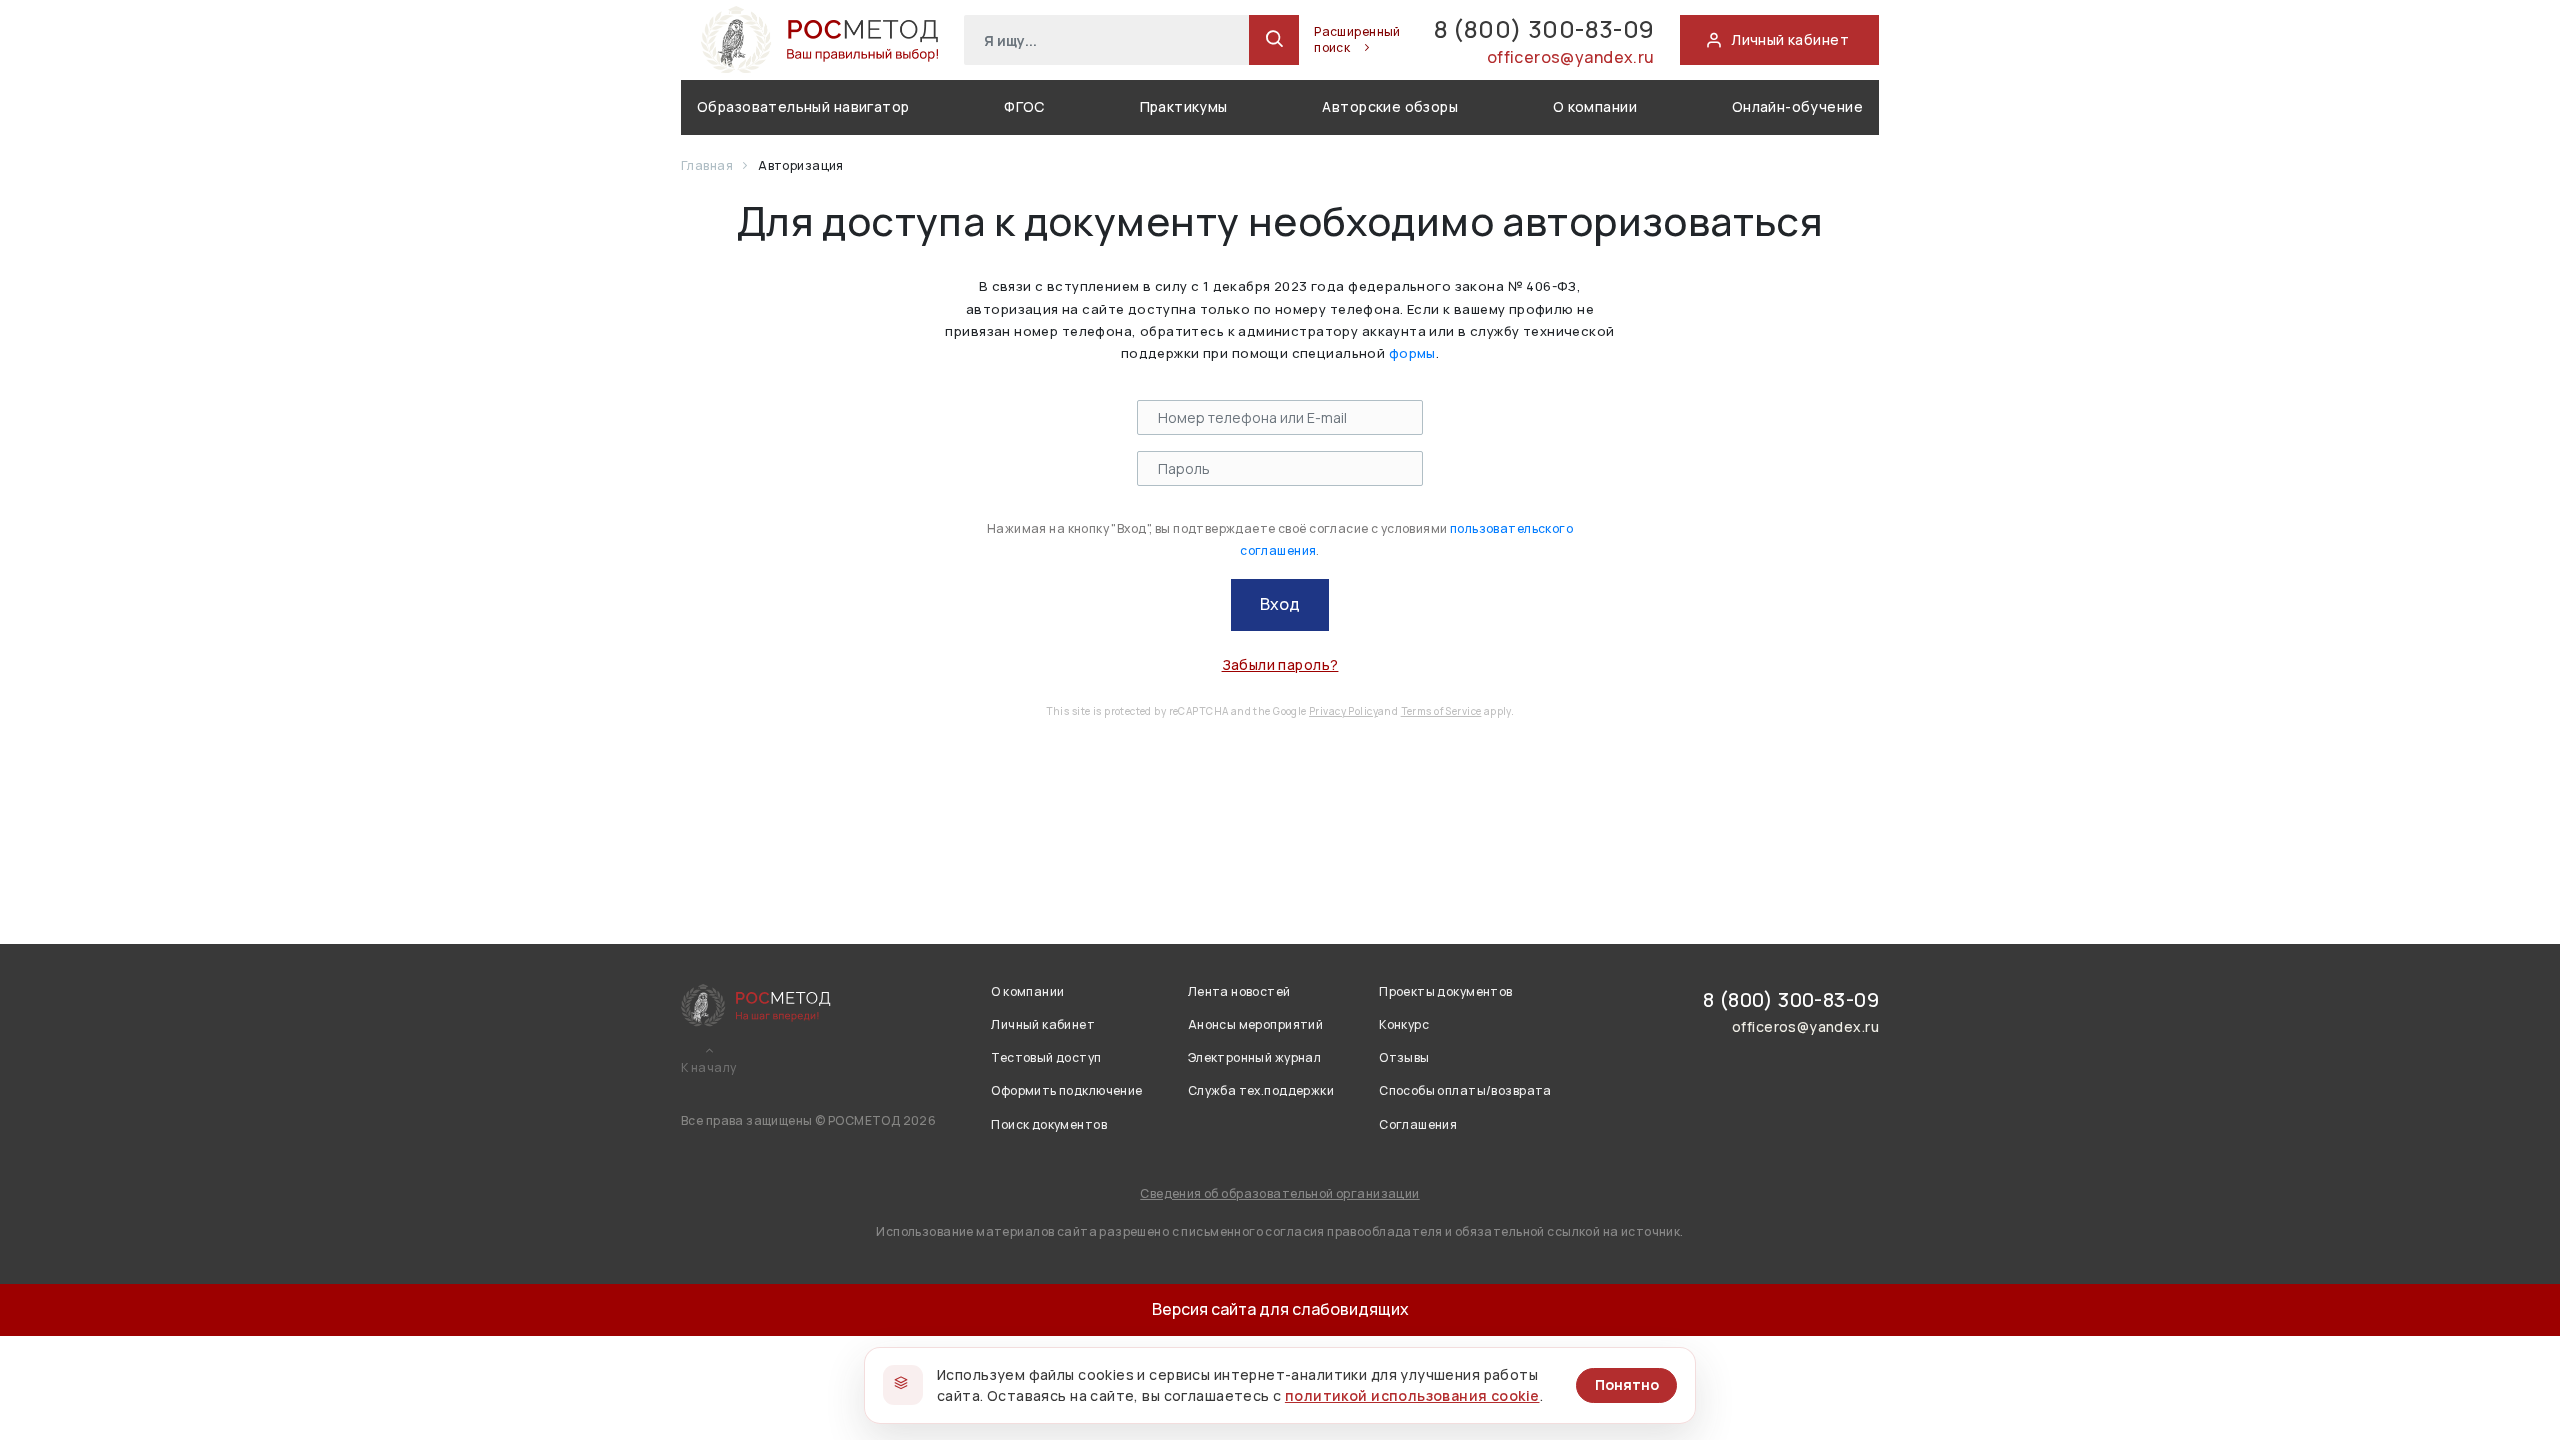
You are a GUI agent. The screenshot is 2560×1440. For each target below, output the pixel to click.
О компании (1595, 106)
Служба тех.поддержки (1261, 1090)
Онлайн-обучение (1797, 106)
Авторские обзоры (1390, 106)
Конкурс (1404, 1024)
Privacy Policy (1343, 711)
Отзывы (1404, 1057)
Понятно (1627, 1384)
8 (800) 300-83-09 (1544, 28)
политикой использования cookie (1412, 1395)
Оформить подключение (1066, 1090)
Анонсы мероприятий (1256, 1024)
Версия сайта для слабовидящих (1280, 1309)
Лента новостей (1239, 991)
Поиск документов (1049, 1124)
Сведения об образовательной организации (1279, 1193)
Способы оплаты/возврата (1465, 1090)
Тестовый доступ (1046, 1057)
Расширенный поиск (1357, 40)
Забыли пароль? (1280, 664)
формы (1412, 353)
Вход (1280, 604)
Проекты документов (1446, 991)
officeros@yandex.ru (1571, 57)
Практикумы (1184, 106)
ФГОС (1024, 106)
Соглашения (1418, 1124)
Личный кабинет (1043, 1024)
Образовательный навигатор (803, 106)
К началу (708, 1068)
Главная (708, 165)
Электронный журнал (1255, 1057)
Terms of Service (1441, 711)
